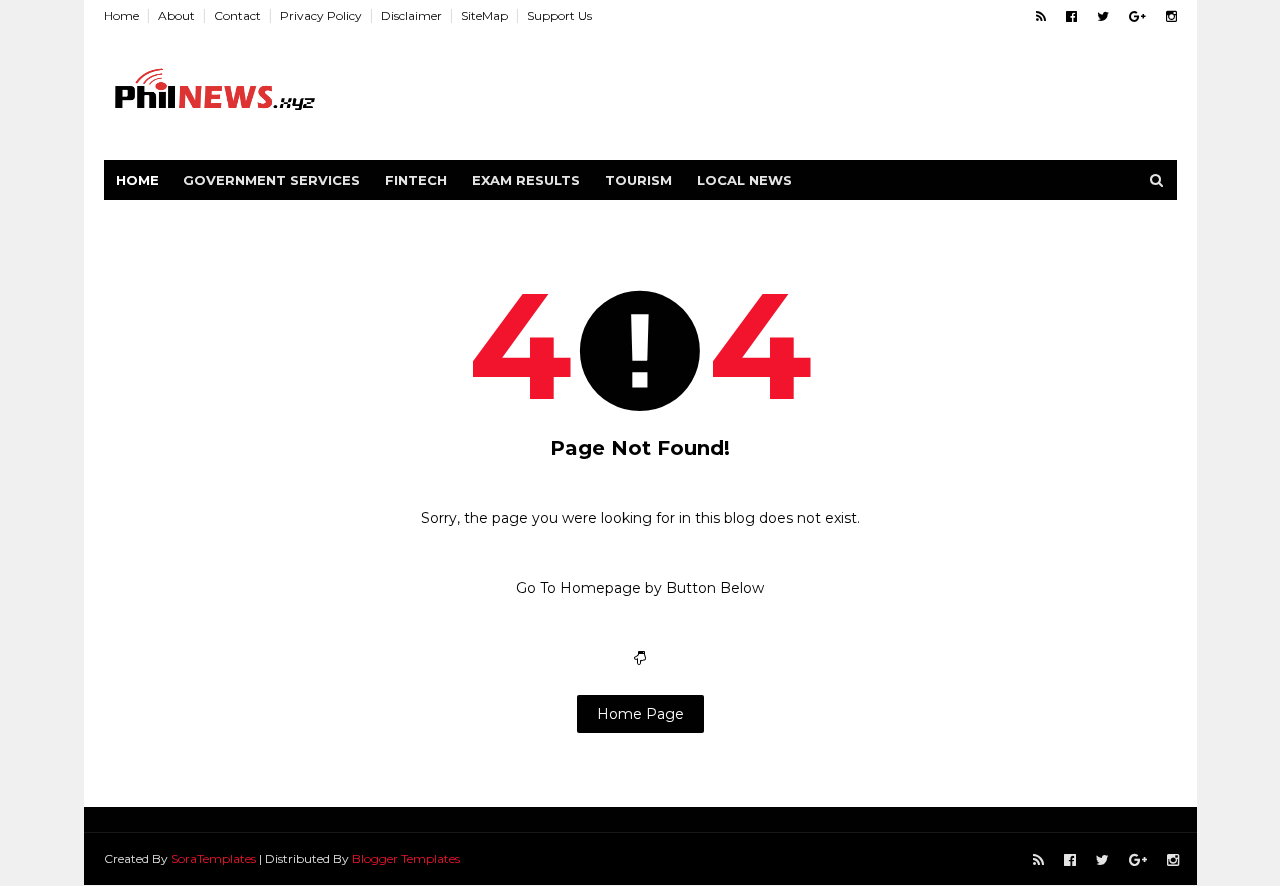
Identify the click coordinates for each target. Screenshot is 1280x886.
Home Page (640, 714)
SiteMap (484, 15)
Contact (237, 15)
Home (121, 15)
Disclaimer (411, 15)
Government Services (271, 180)
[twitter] (1103, 16)
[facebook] (1071, 16)
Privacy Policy (321, 15)
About (176, 15)
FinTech (416, 180)
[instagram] (1171, 16)
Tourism (638, 180)
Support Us (559, 15)
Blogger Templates (406, 858)
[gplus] (1137, 16)
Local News (744, 180)
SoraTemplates (213, 858)
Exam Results (526, 180)
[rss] (1041, 16)
